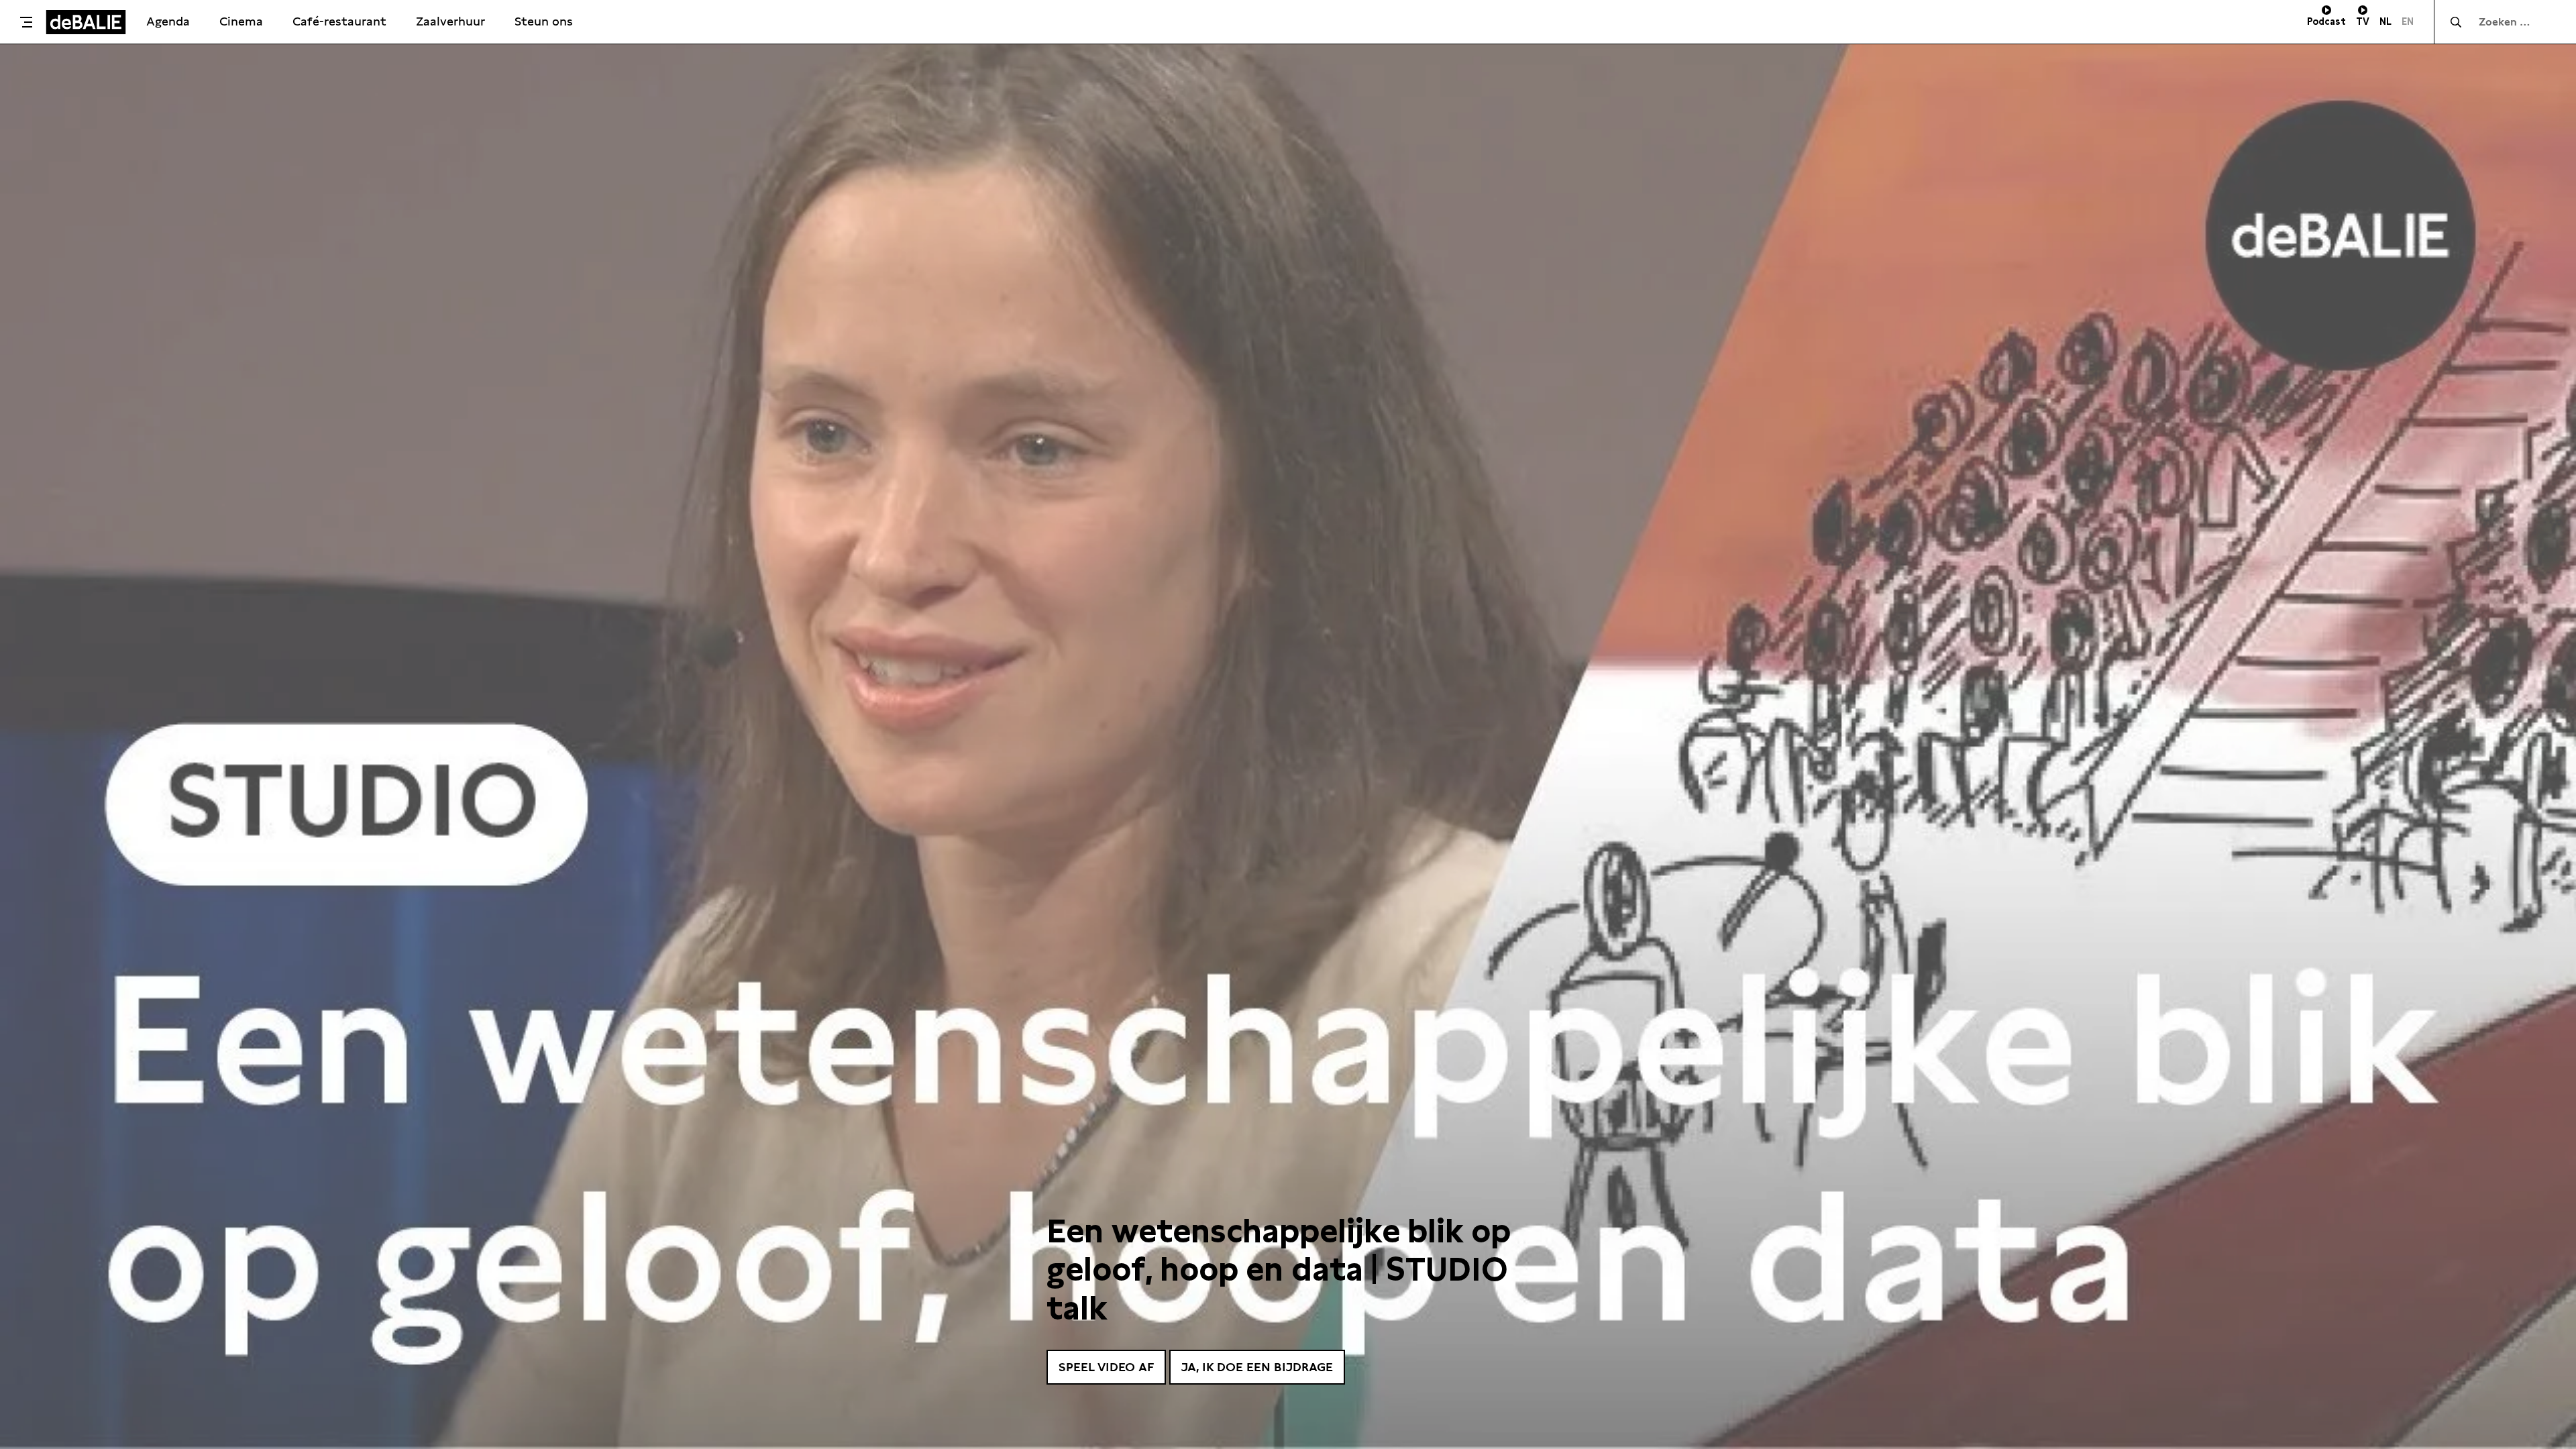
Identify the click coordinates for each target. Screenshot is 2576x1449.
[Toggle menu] (26, 22)
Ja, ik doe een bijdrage (1257, 1367)
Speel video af (1106, 1367)
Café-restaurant (339, 21)
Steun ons (544, 21)
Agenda (168, 21)
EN (2408, 21)
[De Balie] (86, 22)
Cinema (241, 21)
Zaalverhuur (450, 21)
